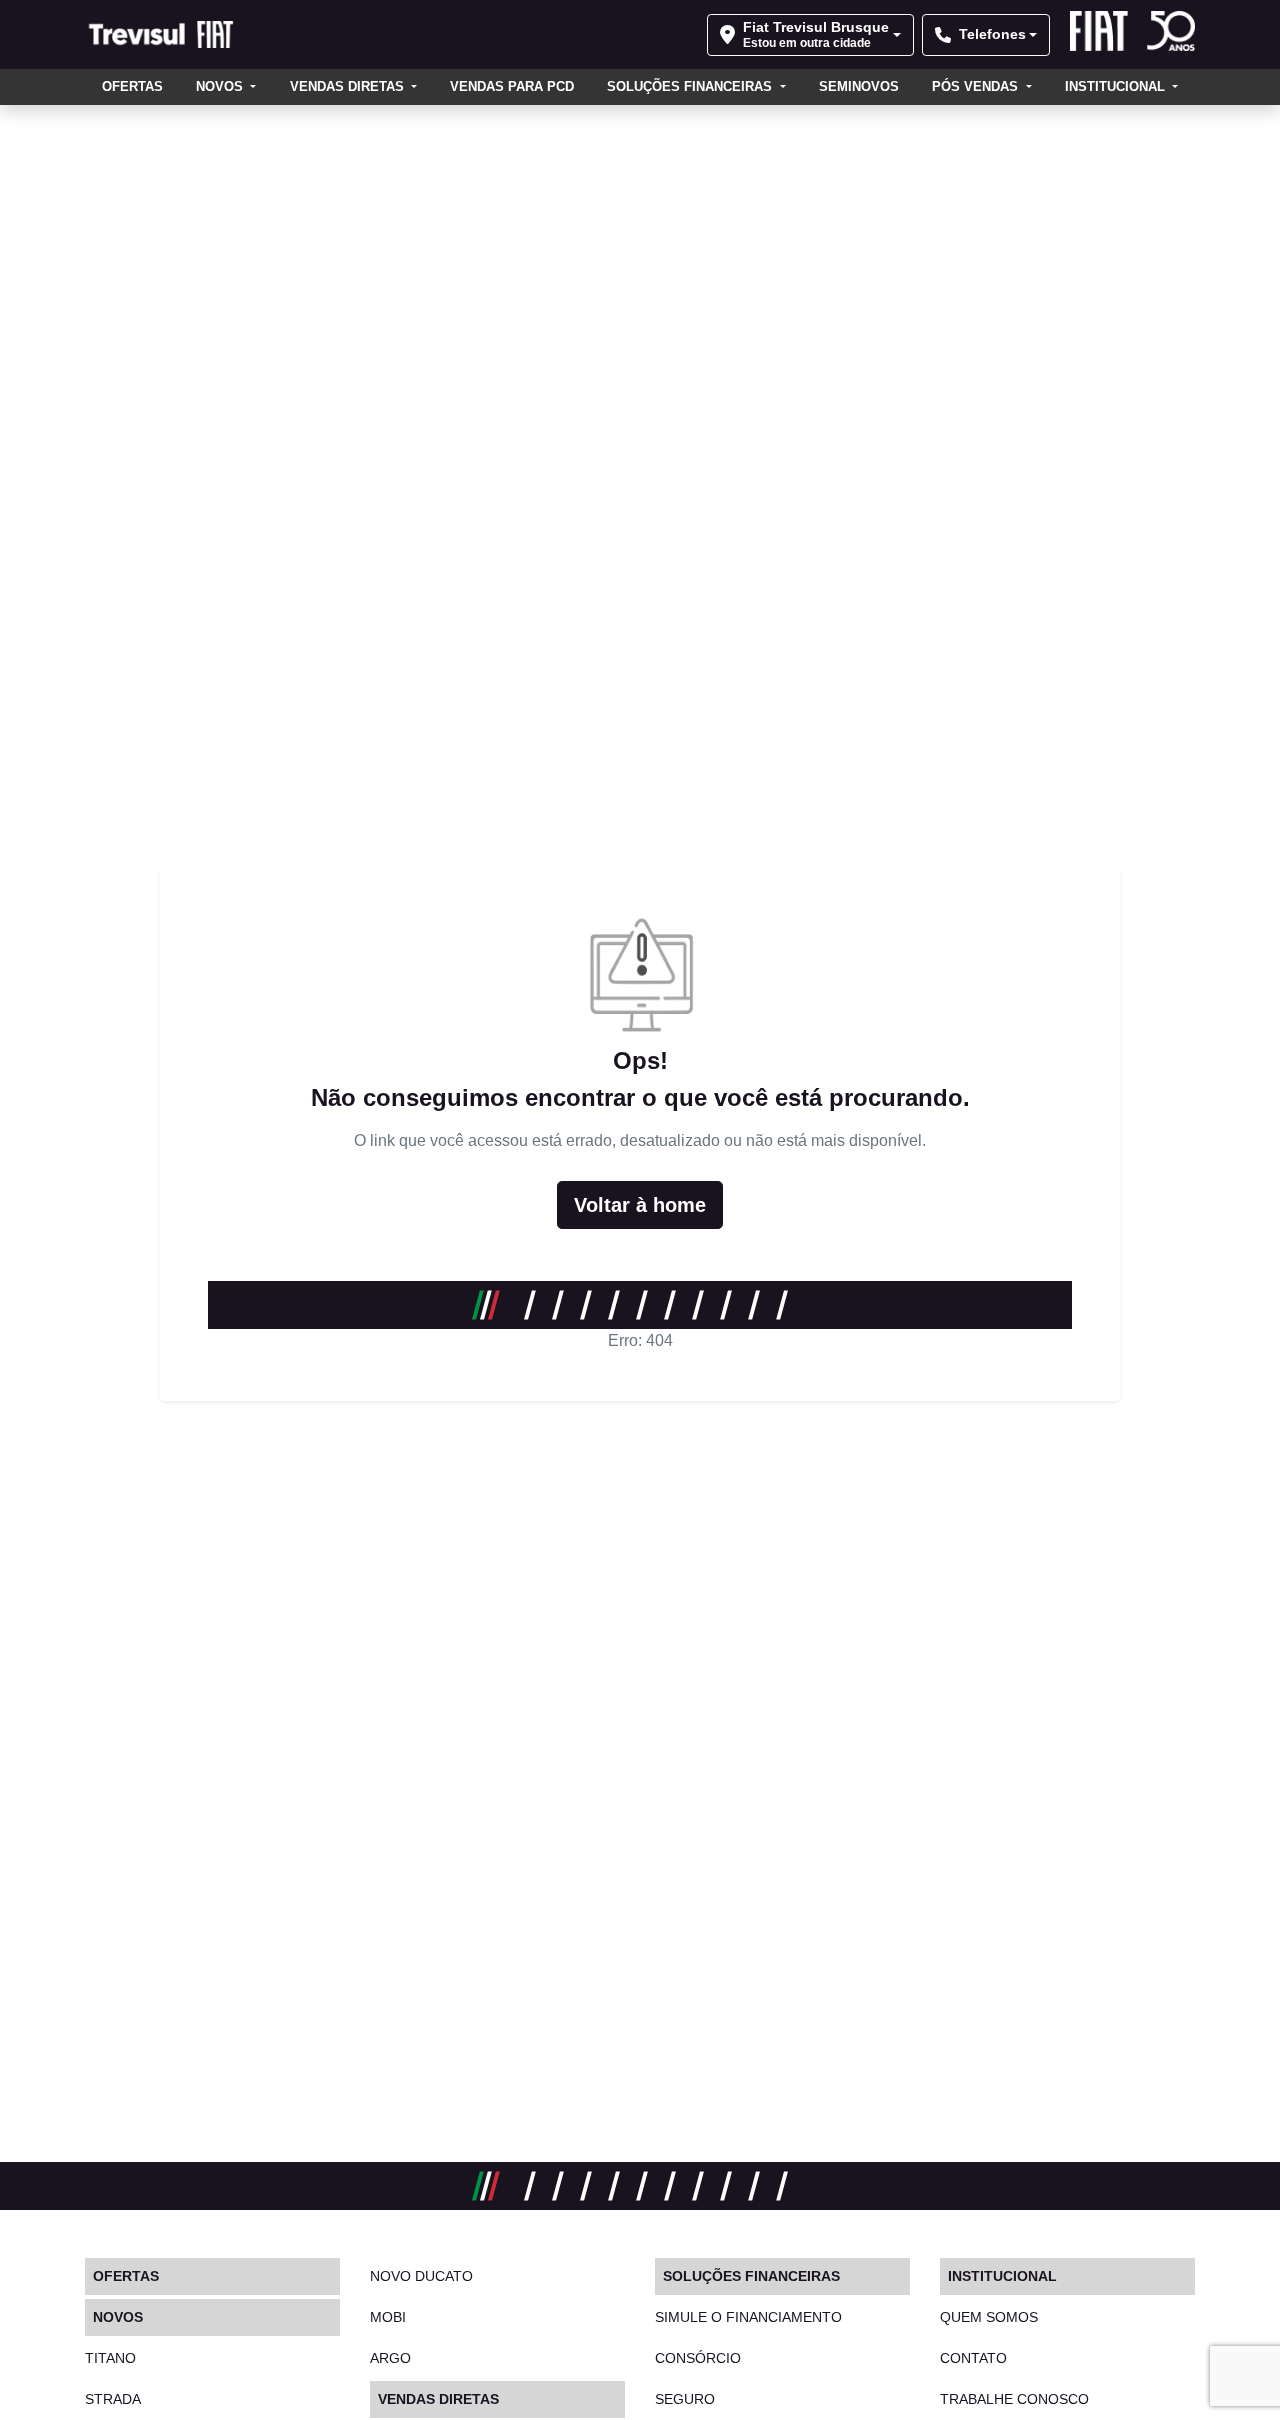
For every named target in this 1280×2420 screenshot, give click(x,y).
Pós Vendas (977, 86)
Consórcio (698, 2358)
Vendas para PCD (512, 86)
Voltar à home (640, 1205)
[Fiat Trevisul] (164, 34)
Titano (110, 2358)
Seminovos (859, 86)
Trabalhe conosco (1014, 2399)
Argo (390, 2358)
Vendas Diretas (349, 86)
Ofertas (132, 86)
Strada (113, 2399)
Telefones (992, 34)
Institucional (1117, 86)
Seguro (685, 2399)
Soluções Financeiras (691, 86)
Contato (973, 2358)
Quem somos (989, 2317)
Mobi (388, 2317)
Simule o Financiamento (748, 2317)
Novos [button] (221, 86)
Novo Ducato (421, 2276)
